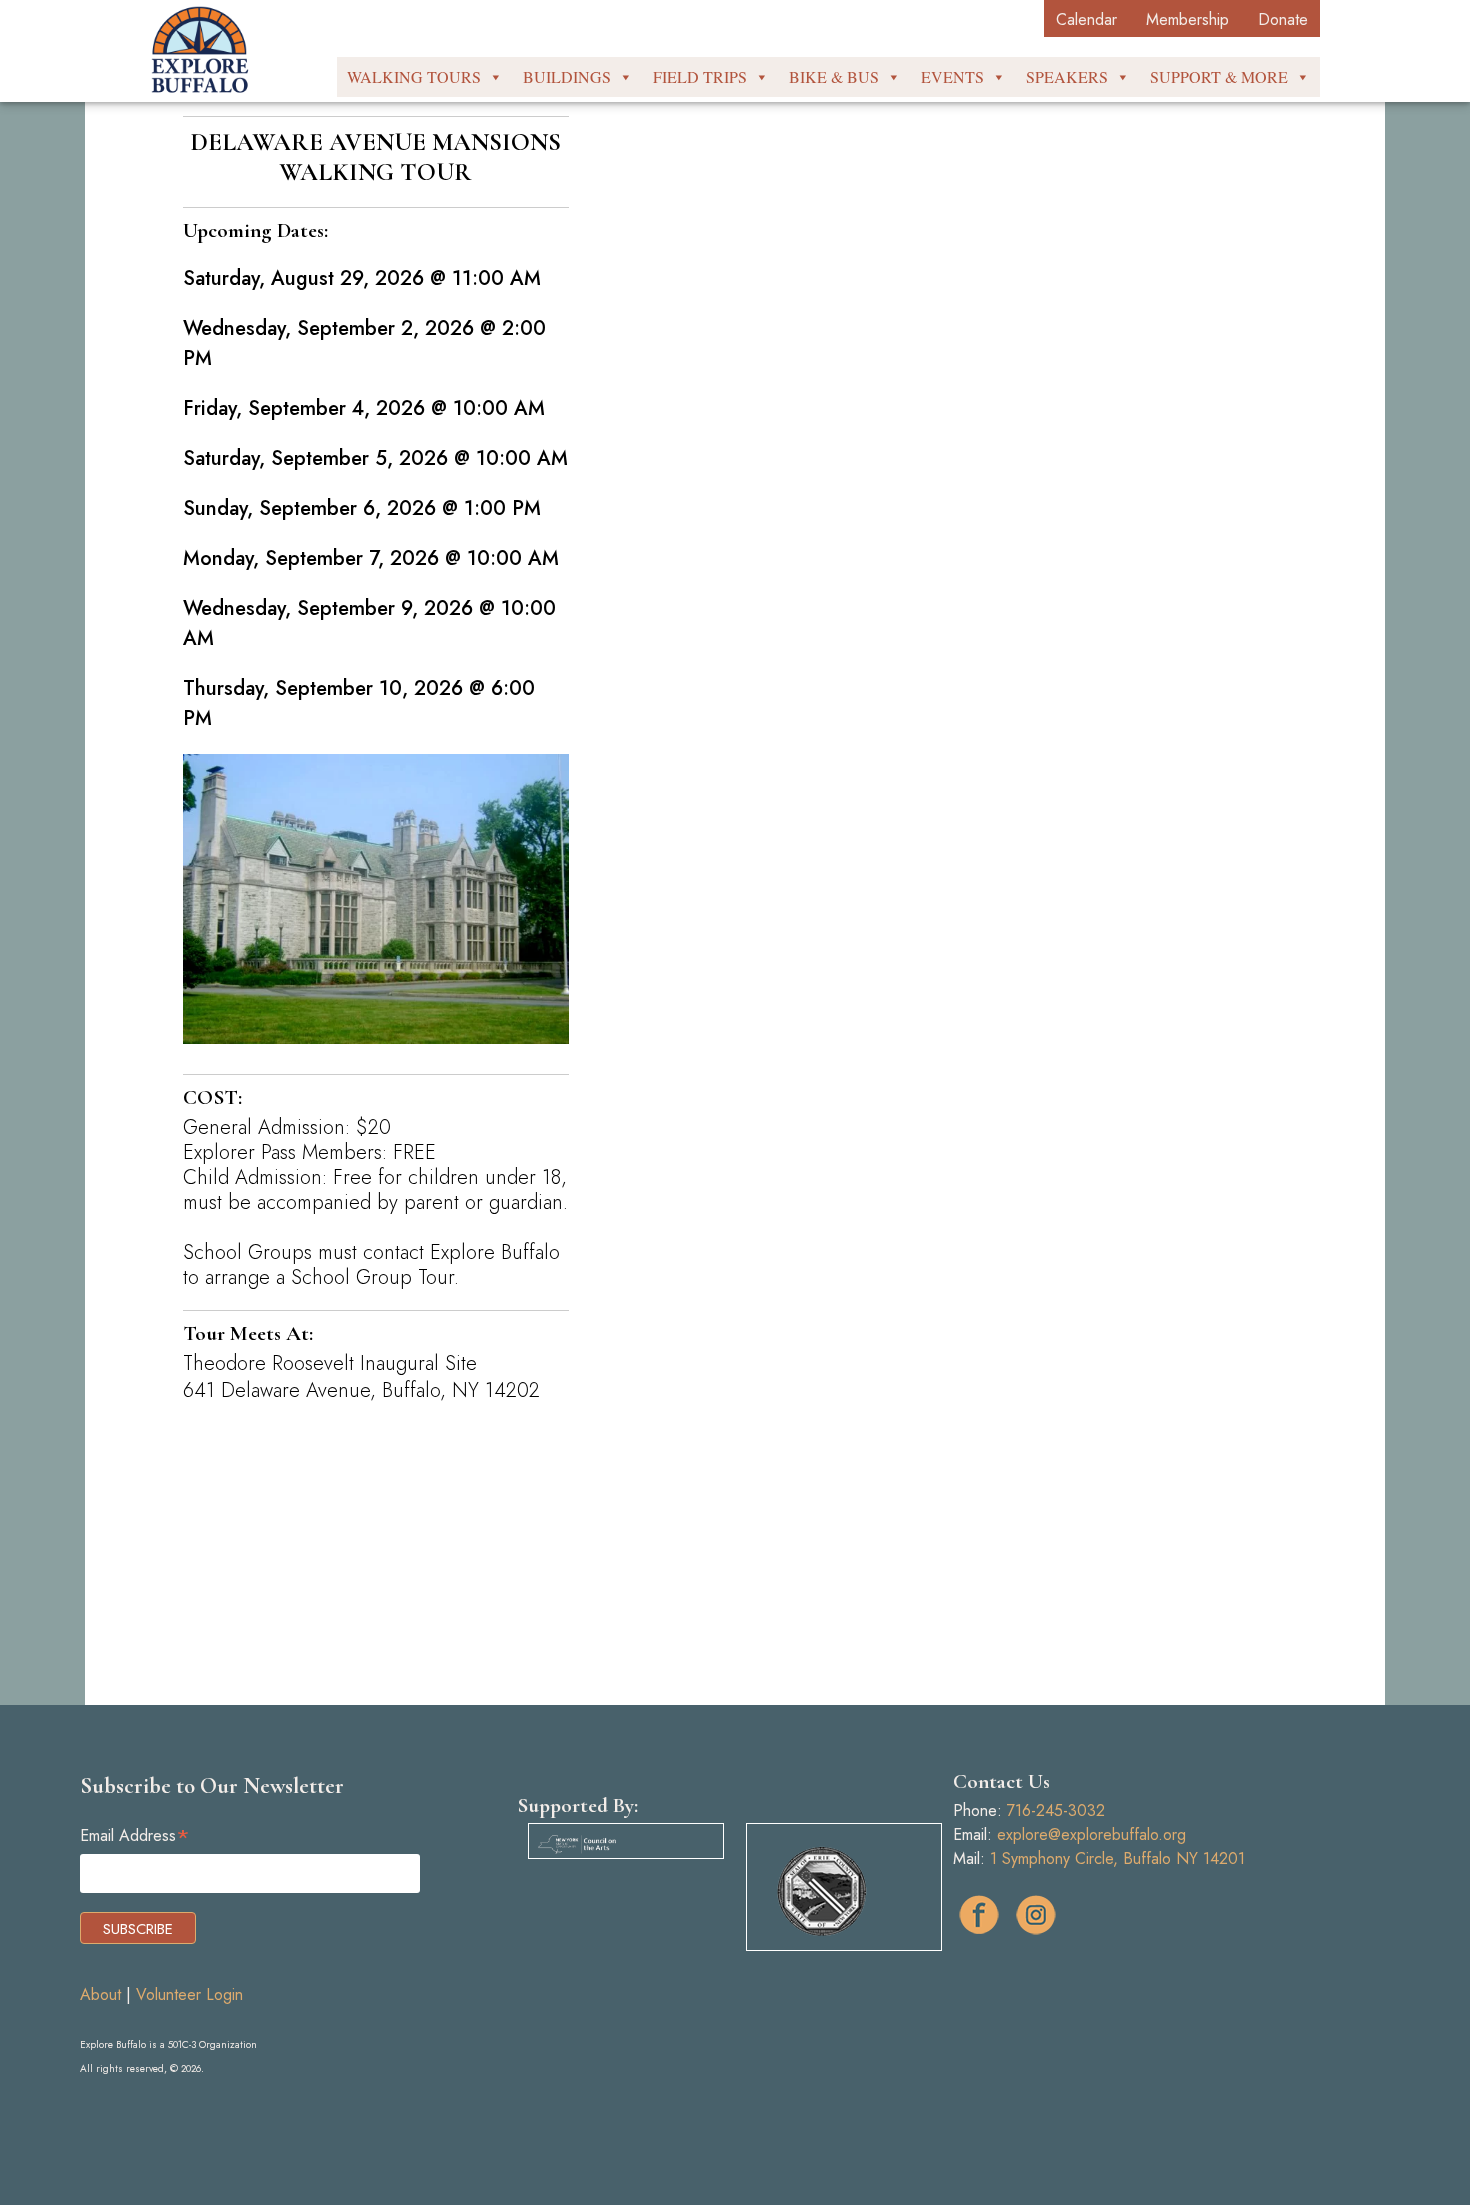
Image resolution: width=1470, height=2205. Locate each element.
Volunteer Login (189, 1994)
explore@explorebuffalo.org (1091, 1834)
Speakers (1067, 76)
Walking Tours (414, 76)
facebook (979, 1915)
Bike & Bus (834, 76)
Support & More (1219, 76)
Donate (1283, 19)
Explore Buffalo (200, 50)
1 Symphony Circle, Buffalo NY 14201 (1117, 1858)
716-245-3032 (1056, 1810)
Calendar (1086, 19)
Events (952, 76)
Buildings (567, 76)
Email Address (135, 1835)
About (100, 1994)
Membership (1187, 19)
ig (1036, 1915)
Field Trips (700, 76)
